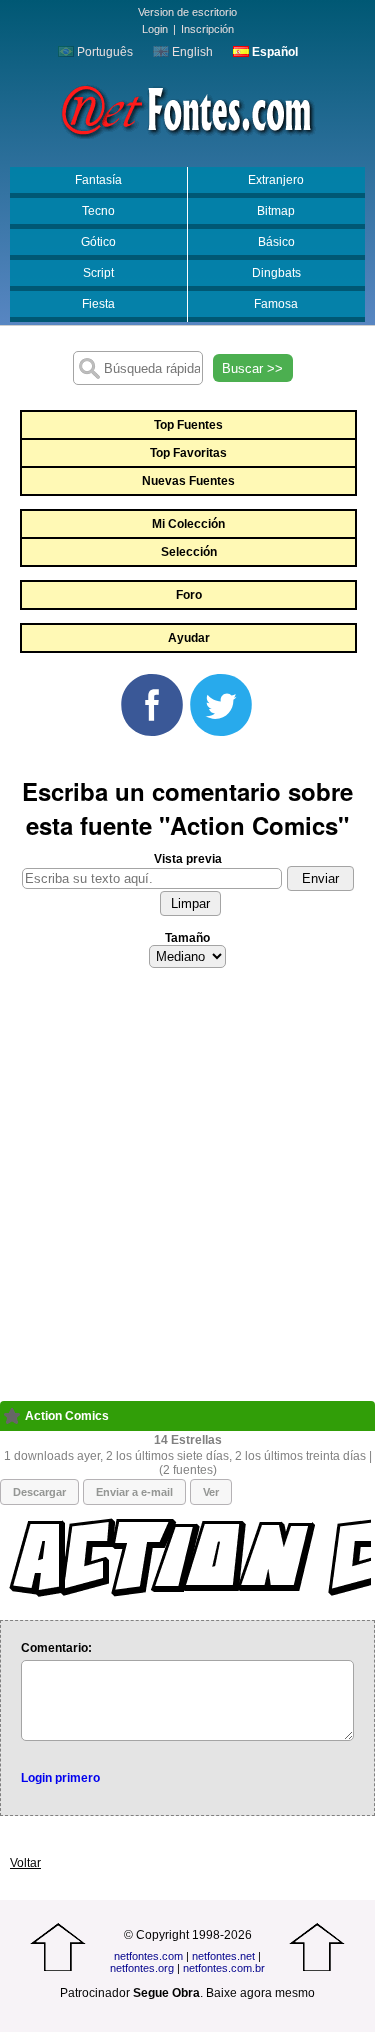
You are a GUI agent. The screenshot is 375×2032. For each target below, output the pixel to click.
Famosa (276, 304)
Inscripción (207, 29)
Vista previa (188, 859)
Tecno (98, 211)
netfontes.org (142, 1968)
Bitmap (276, 211)
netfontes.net (223, 1956)
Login (155, 29)
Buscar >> (252, 368)
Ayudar (189, 638)
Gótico (98, 242)
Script (98, 273)
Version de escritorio (187, 12)
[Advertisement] (187, 1190)
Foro (189, 595)
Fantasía (98, 180)
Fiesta (98, 304)
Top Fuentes (188, 425)
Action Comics (67, 1416)
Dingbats (276, 273)
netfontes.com (148, 1956)
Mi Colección (188, 524)
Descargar (39, 1492)
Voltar (25, 1863)
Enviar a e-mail (134, 1492)
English (191, 52)
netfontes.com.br (224, 1968)
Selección (189, 552)
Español (273, 52)
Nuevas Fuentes (188, 481)
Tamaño (187, 938)
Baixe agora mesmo (260, 1993)
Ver (211, 1492)
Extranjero (276, 180)
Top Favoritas (188, 453)
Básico (276, 242)
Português (103, 52)
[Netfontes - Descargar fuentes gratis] (187, 109)
